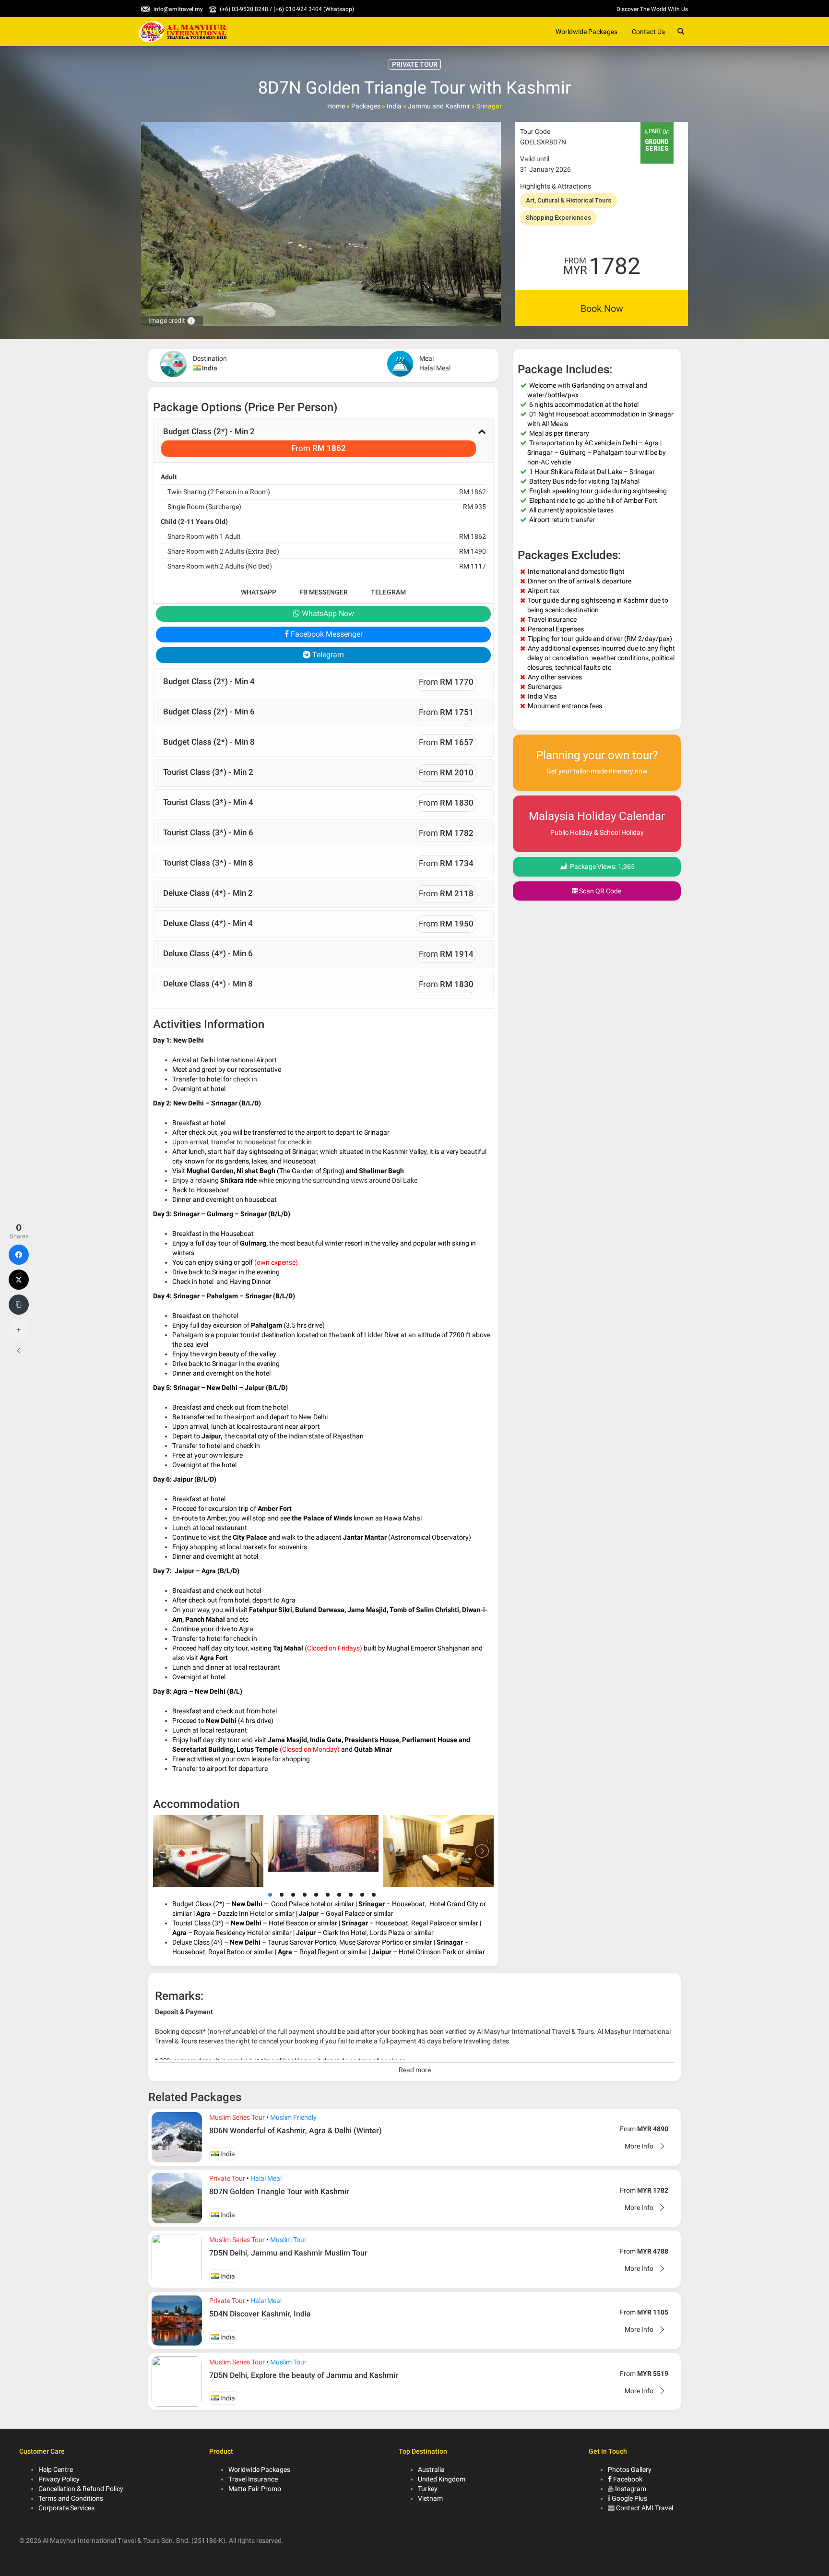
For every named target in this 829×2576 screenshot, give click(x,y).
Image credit (172, 321)
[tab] (323, 440)
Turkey (428, 2489)
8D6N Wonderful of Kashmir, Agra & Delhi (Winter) (296, 2131)
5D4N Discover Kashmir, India (260, 2314)
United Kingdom (442, 2479)
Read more (415, 2070)
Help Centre (56, 2469)
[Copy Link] (19, 1305)
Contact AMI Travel (645, 2508)
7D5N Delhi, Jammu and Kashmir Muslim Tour (288, 2253)
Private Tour (227, 2178)
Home (336, 106)
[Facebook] (19, 1255)
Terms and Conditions (71, 2498)
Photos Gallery (630, 2469)
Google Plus (629, 2498)
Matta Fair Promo (255, 2489)
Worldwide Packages (586, 32)
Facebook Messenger (326, 634)
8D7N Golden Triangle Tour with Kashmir (279, 2191)
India (394, 106)
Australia (431, 2469)
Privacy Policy (59, 2479)
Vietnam (430, 2498)
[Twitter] (19, 1280)
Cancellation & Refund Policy (81, 2489)
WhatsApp (259, 592)
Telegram (388, 592)
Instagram (631, 2489)
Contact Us (648, 32)
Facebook (627, 2479)
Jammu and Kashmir (439, 106)
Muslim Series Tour (237, 2117)
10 (374, 1895)
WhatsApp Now (327, 613)
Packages (366, 106)
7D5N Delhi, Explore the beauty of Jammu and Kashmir (304, 2375)
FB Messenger (324, 592)
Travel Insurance (253, 2479)
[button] (323, 440)
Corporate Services (66, 2508)
